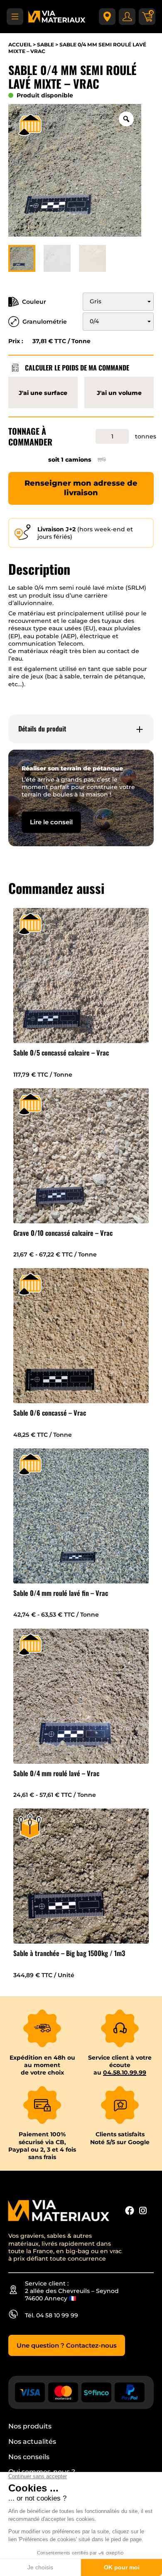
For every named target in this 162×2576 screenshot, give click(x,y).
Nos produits (30, 2426)
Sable (45, 45)
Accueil (20, 45)
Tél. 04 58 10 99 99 (52, 2315)
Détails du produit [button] (42, 729)
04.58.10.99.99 (125, 2072)
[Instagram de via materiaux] (143, 2211)
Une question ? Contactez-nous (67, 2345)
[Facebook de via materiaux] (130, 2211)
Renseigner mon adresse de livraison (81, 488)
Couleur (34, 302)
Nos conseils (29, 2457)
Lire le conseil (51, 822)
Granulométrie (45, 322)
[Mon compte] (127, 17)
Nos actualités (32, 2442)
